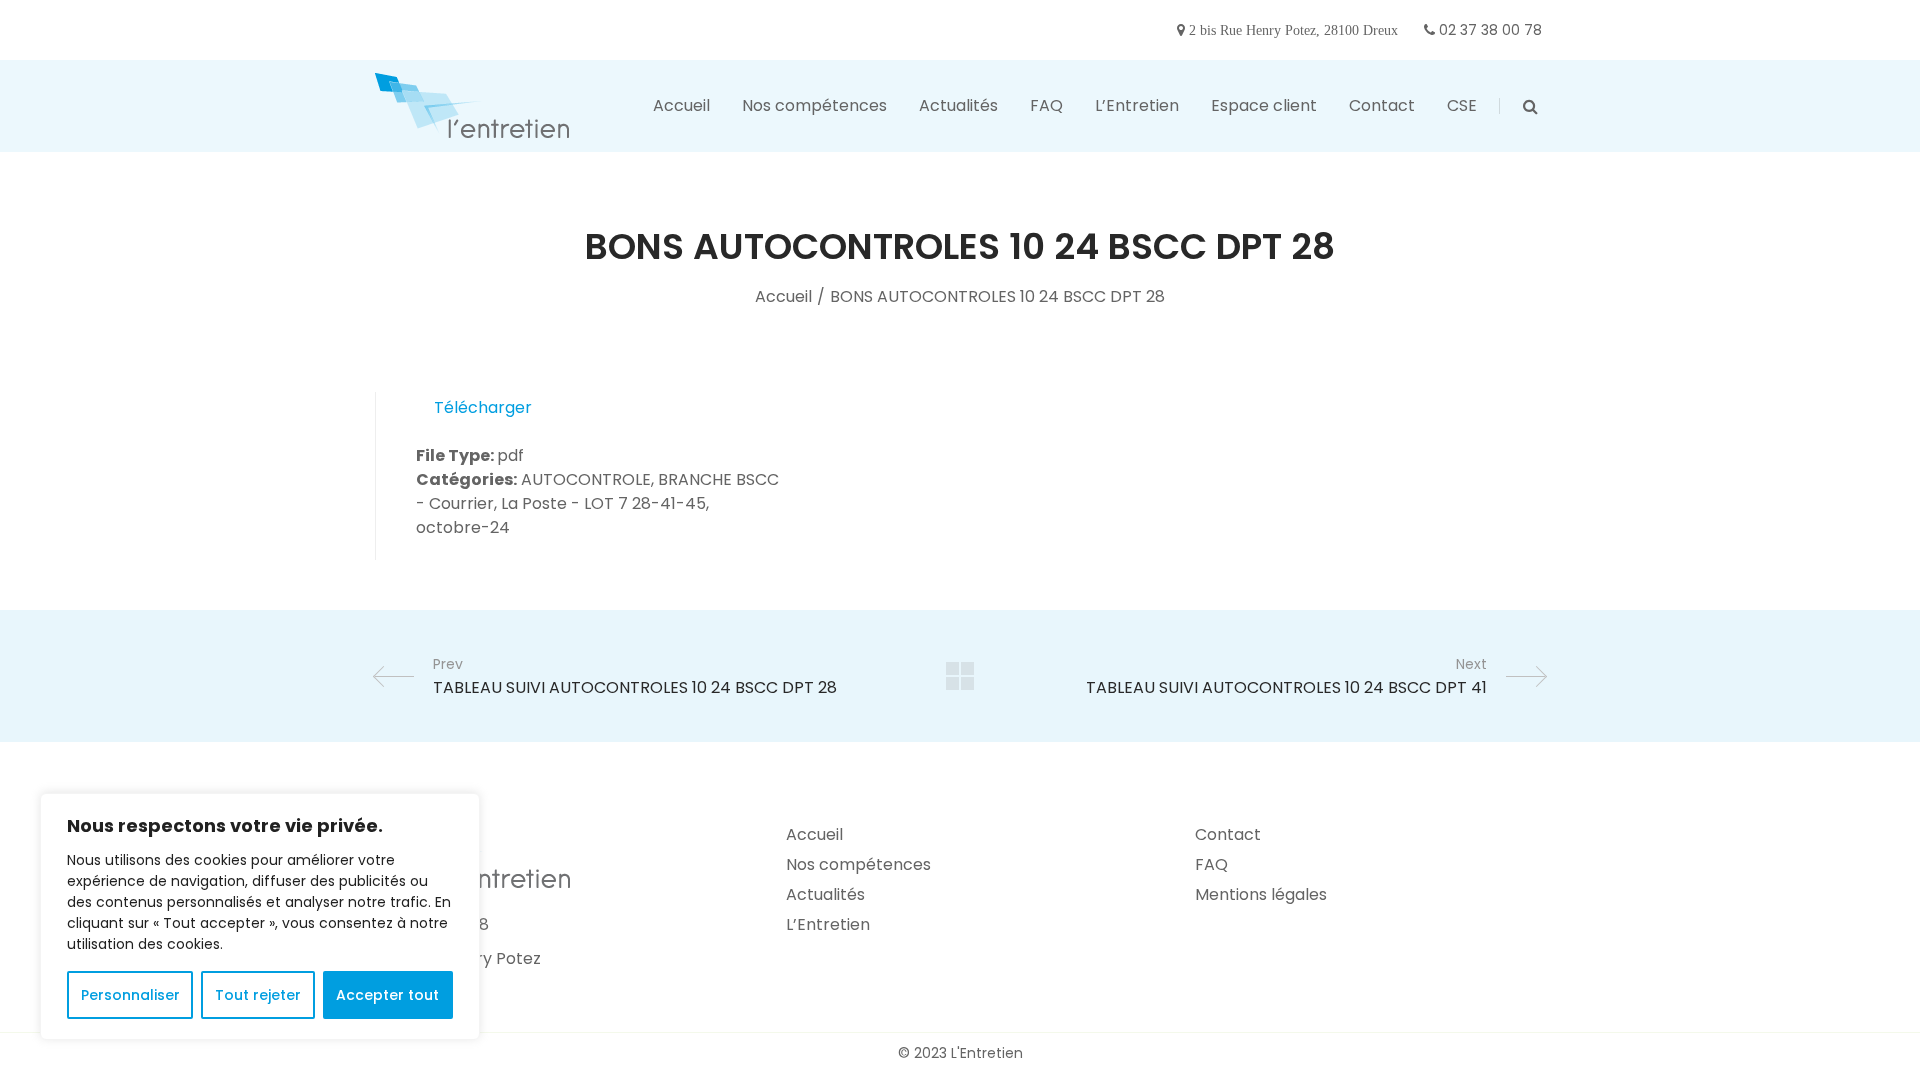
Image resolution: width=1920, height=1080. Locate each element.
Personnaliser (130, 995)
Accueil (783, 296)
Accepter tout (387, 995)
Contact (1228, 834)
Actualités (825, 894)
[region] (260, 916)
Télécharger (483, 407)
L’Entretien (828, 924)
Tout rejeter (258, 995)
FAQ (1211, 864)
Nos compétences (858, 864)
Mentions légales (1261, 894)
